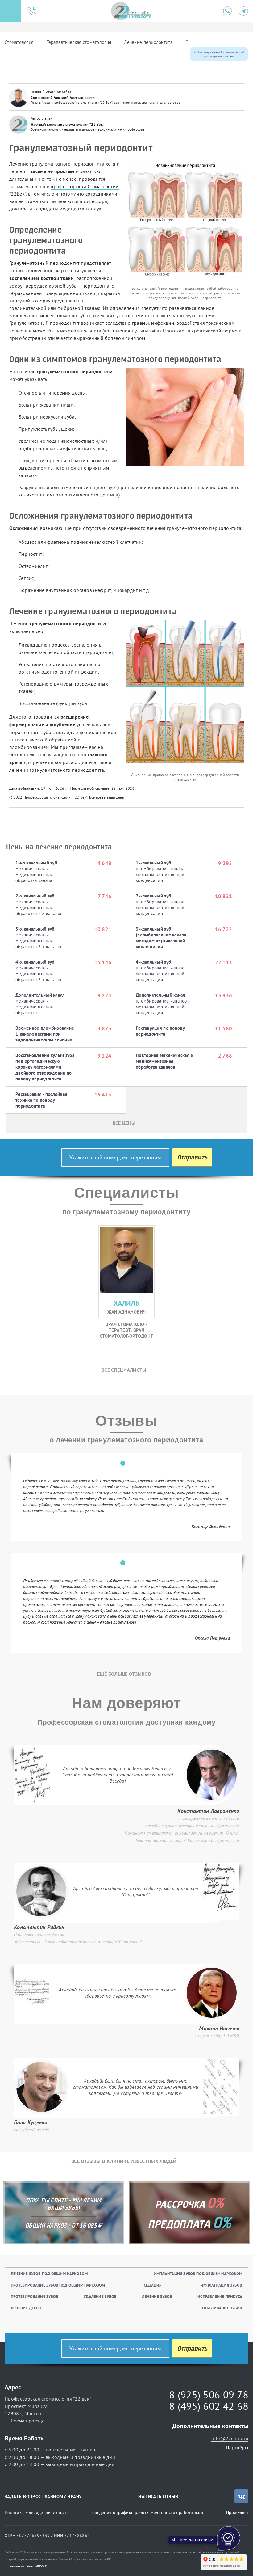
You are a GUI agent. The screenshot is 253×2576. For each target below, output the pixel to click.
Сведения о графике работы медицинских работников (148, 2512)
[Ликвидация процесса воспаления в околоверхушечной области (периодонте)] (185, 691)
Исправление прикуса (220, 2297)
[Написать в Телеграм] (243, 11)
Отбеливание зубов (222, 2308)
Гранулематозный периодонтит (44, 263)
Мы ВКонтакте (241, 2496)
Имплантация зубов (221, 2285)
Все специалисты (124, 1370)
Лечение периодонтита (148, 42)
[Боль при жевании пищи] (185, 417)
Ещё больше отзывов (124, 1674)
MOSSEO (41, 2566)
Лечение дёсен (26, 2308)
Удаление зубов (100, 2297)
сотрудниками (102, 194)
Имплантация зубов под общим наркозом (198, 2274)
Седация (153, 2285)
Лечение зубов (157, 2297)
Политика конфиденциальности (37, 2512)
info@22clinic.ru (230, 2438)
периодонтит (65, 323)
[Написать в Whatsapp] (227, 11)
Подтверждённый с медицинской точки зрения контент (221, 54)
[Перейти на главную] (131, 11)
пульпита (91, 331)
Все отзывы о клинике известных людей (124, 2161)
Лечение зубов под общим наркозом (49, 2274)
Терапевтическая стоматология (79, 42)
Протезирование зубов (35, 2297)
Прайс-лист (237, 2512)
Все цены (124, 1123)
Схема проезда (28, 2421)
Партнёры (237, 2447)
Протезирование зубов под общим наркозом (58, 2285)
